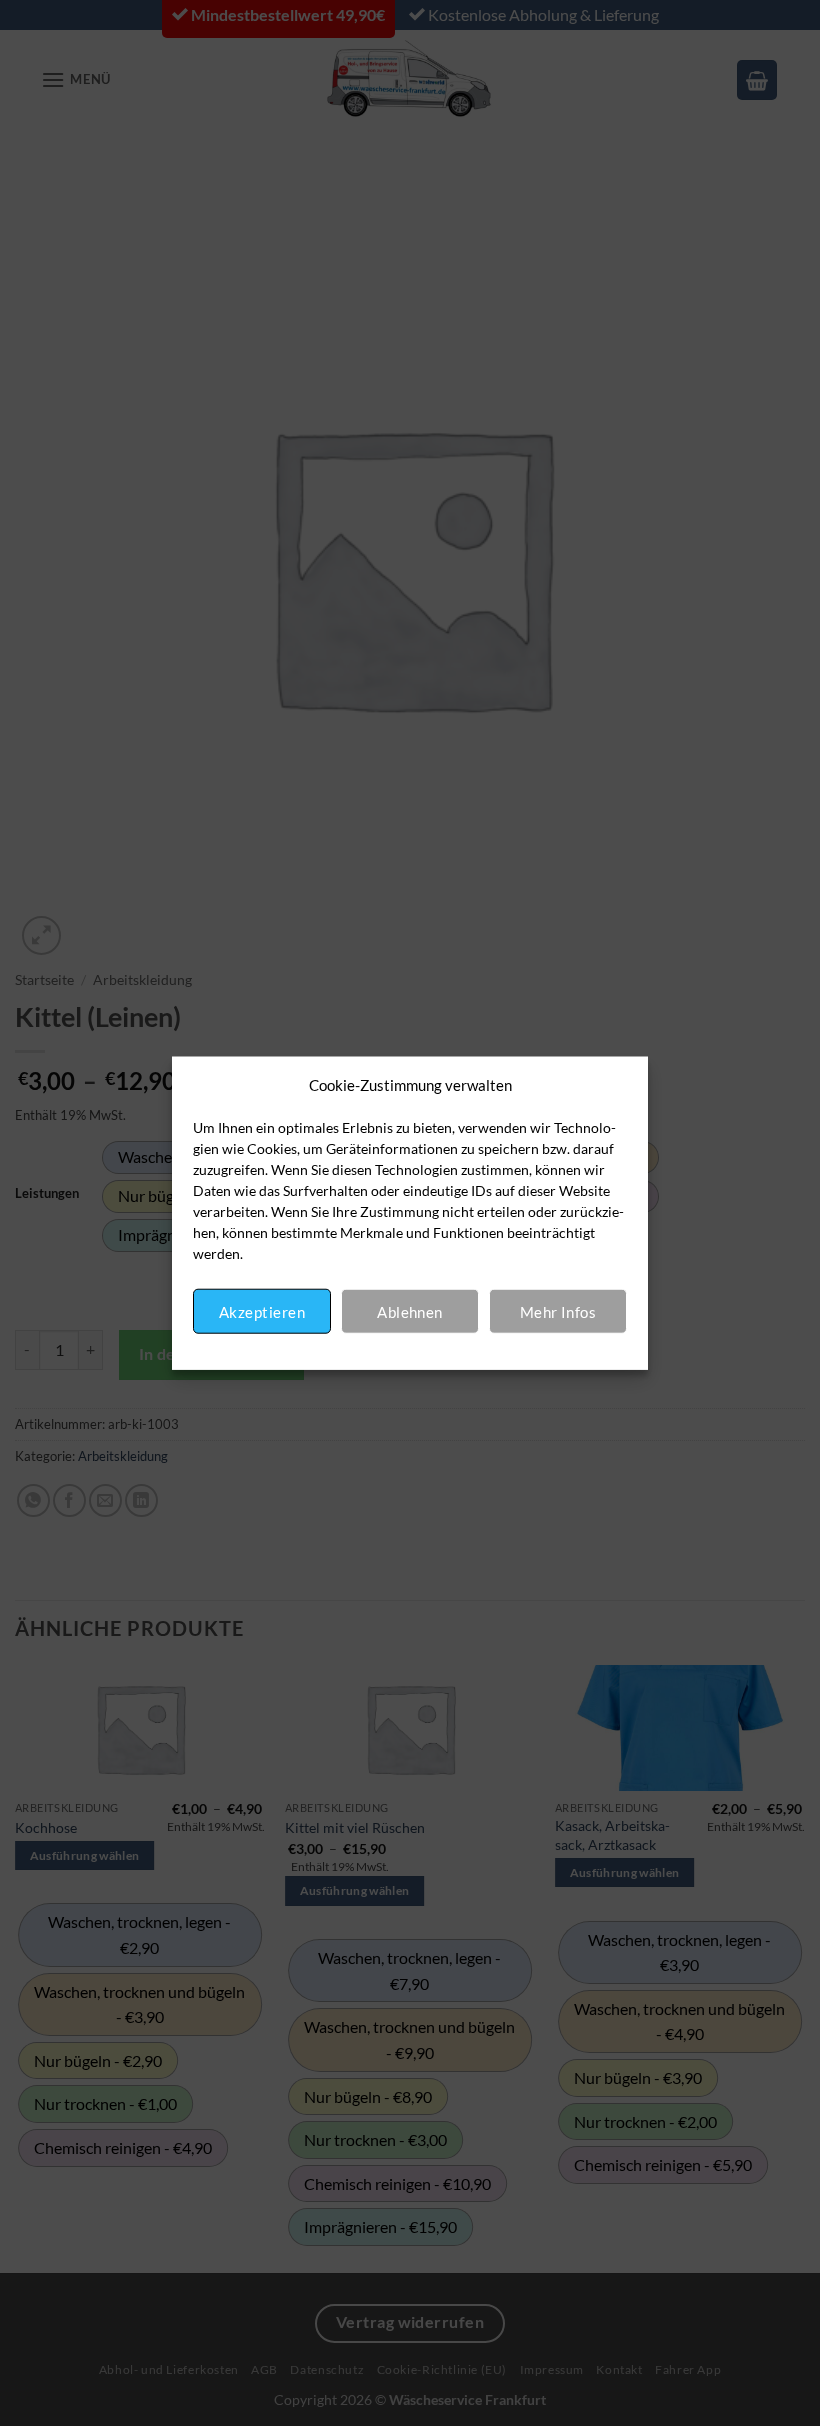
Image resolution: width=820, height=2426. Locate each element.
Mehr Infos (558, 1311)
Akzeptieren (262, 1311)
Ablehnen (410, 1311)
